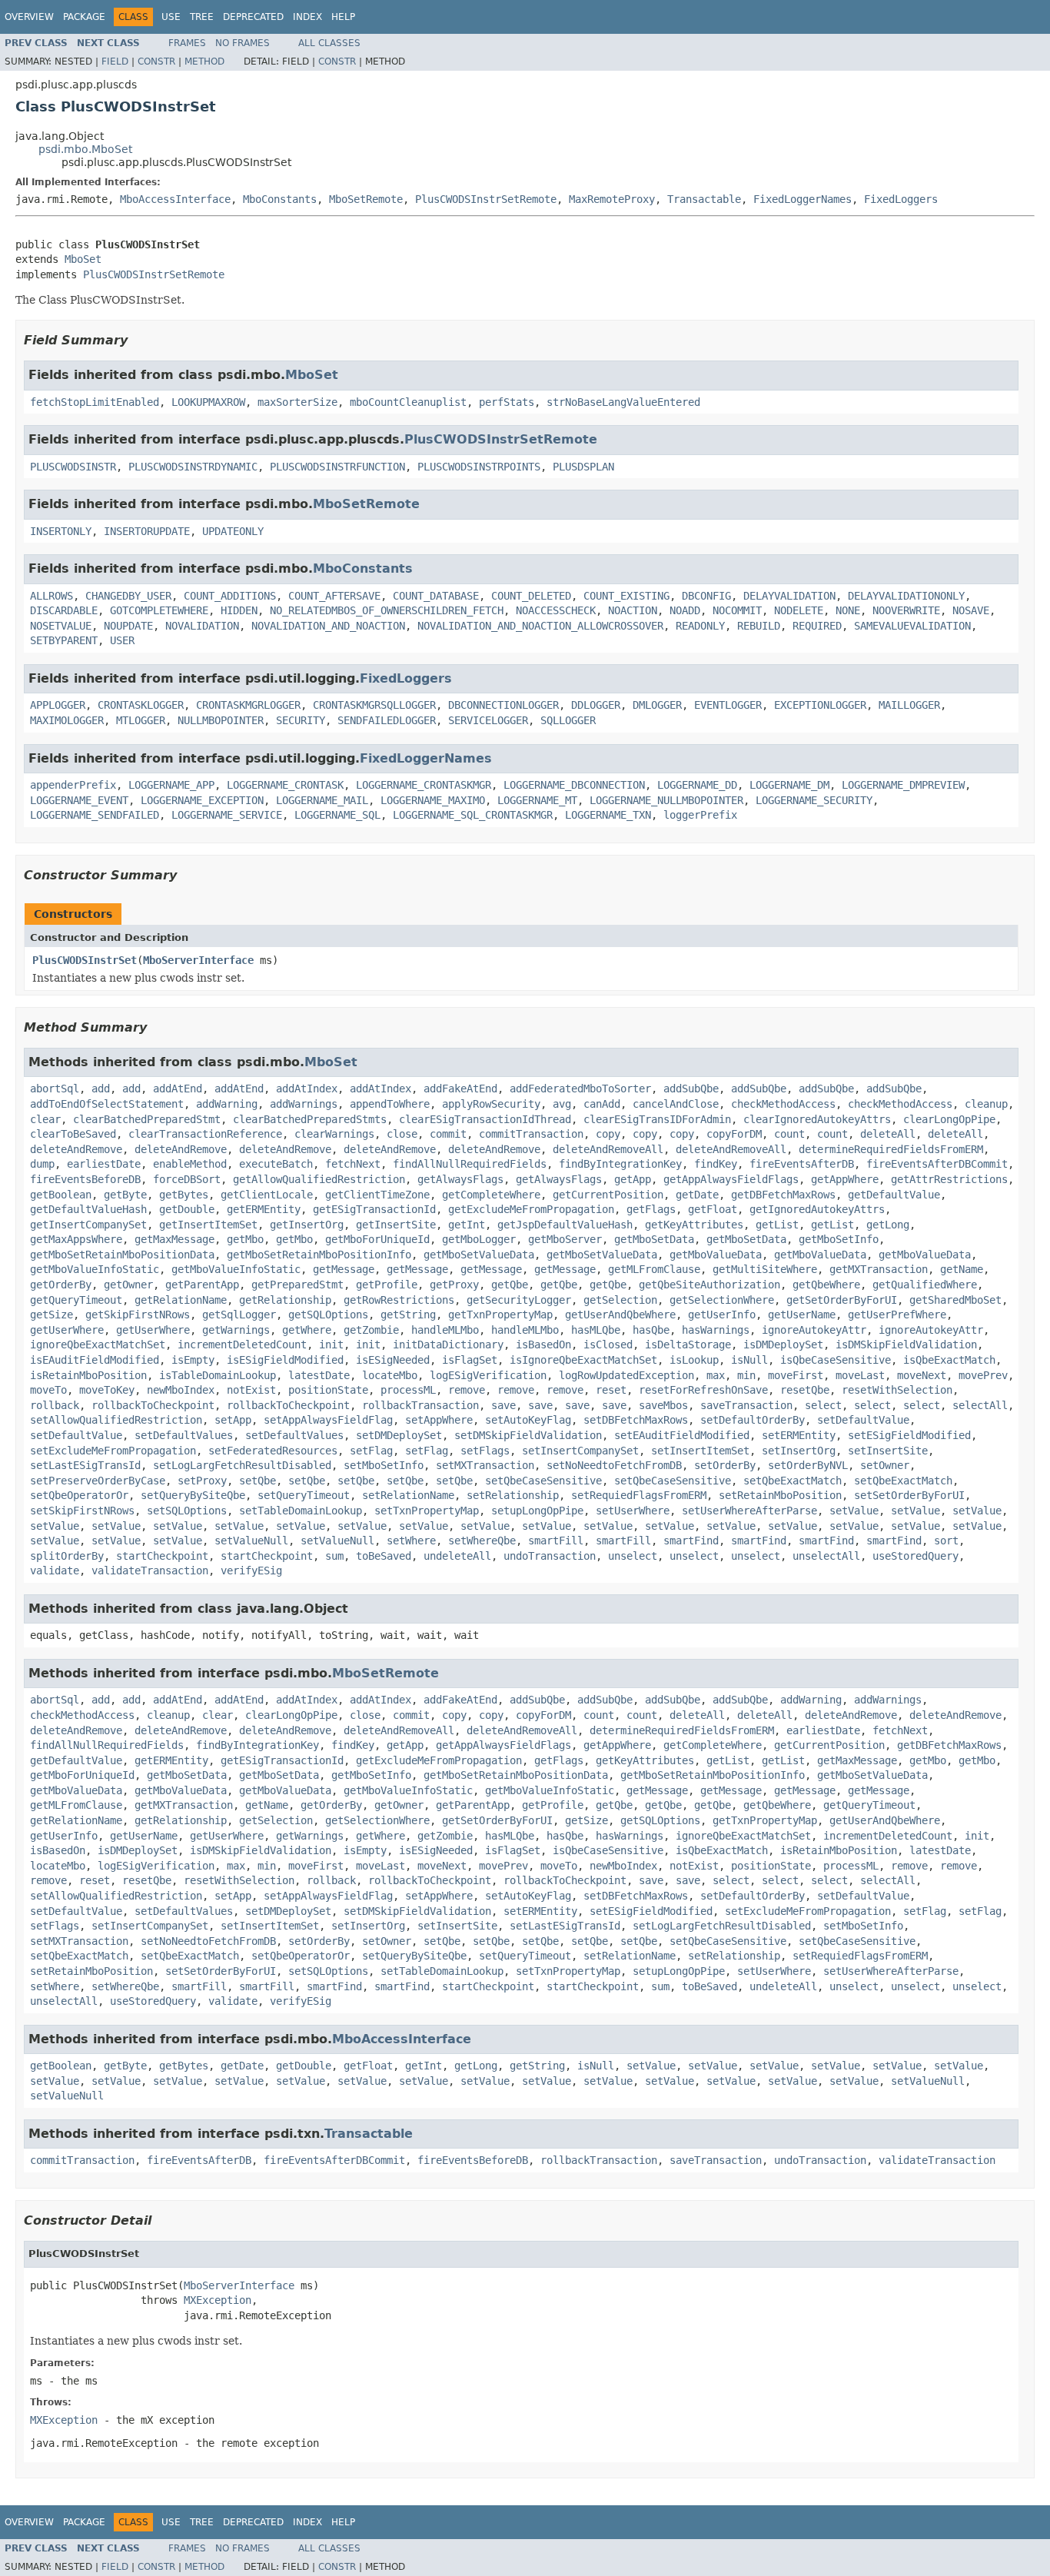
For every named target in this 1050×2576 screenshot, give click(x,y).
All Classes (329, 43)
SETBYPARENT (64, 640)
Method (204, 61)
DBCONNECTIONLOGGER (503, 705)
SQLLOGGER (568, 720)
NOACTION (633, 610)
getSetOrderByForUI (842, 1300)
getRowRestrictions (399, 1300)
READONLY (700, 626)
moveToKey (107, 1390)
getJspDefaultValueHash (565, 1225)
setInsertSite (888, 1451)
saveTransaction (746, 1405)
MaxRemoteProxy (612, 199)
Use (171, 17)
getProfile (387, 1285)
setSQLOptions (187, 1511)
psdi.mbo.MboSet (85, 149)
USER (122, 640)
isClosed (608, 1345)
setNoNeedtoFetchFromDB (614, 1465)
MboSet (83, 259)
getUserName (802, 1315)
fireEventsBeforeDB (85, 1179)
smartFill (556, 1541)
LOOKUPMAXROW (208, 402)
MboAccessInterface (175, 199)
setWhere (411, 1541)
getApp (633, 1179)
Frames (187, 43)
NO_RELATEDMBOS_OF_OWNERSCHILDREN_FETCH (387, 610)
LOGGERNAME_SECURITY (814, 800)
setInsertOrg (799, 1451)
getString (408, 1315)
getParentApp (202, 1285)
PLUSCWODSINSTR (73, 467)
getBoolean (61, 1195)
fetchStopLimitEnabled (95, 402)
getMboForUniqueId (377, 1239)
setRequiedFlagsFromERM (639, 1495)
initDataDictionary (448, 1345)
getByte (125, 1195)
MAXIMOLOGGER (67, 720)
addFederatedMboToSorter (580, 1089)
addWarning (227, 1104)
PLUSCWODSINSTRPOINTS (479, 467)
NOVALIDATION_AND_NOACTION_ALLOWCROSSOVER (540, 626)
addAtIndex (307, 1089)
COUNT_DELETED (531, 596)
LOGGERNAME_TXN (608, 815)
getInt (467, 1225)
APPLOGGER (58, 705)
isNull (749, 1360)
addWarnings (304, 1104)
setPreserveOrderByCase (98, 1481)
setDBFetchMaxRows (636, 1420)
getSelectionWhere (722, 1300)
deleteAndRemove (76, 1149)
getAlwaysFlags (460, 1179)
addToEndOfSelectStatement (107, 1104)
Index (307, 17)
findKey (716, 1164)
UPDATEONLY (233, 531)
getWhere (307, 1330)
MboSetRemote (366, 199)
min (746, 1375)
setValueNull (251, 1541)
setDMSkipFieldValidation (528, 1435)
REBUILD (759, 626)
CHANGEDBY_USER (128, 596)
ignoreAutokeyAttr (814, 1330)
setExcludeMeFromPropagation (113, 1451)
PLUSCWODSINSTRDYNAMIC (193, 467)
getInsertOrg (307, 1225)
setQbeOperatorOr (79, 1495)
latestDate (319, 1375)
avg (562, 1104)
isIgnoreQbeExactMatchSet (583, 1360)
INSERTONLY (61, 531)
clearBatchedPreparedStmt (147, 1119)
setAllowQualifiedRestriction (116, 1420)
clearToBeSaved (73, 1134)
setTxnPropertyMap (427, 1511)
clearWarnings (334, 1134)
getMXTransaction (879, 1269)
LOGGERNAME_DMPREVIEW (903, 785)
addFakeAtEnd (460, 1089)
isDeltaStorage (688, 1345)
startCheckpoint (162, 1556)
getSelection (620, 1300)
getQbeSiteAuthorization (709, 1285)
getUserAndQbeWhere (620, 1315)
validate (55, 1571)
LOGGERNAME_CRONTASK (285, 785)
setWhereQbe (482, 1541)
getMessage (344, 1269)
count (789, 1134)
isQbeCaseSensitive (836, 1360)
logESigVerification (488, 1375)
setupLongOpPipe (537, 1511)
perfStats (507, 402)
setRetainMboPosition (780, 1495)
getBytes (184, 1195)
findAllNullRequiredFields (470, 1164)
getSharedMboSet (955, 1300)
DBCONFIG (706, 596)
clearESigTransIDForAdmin (657, 1119)
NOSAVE (971, 610)
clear (45, 1119)
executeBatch (276, 1164)
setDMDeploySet (399, 1435)
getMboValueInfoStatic (95, 1269)
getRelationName (181, 1300)
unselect (633, 1556)
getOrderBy (61, 1285)
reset (611, 1390)
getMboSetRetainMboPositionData (122, 1255)
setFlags (485, 1451)
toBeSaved (384, 1556)
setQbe (258, 1481)
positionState (328, 1390)
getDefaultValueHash (88, 1209)
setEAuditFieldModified (682, 1435)
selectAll (980, 1405)
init (331, 1345)
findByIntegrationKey (620, 1164)
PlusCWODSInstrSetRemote (486, 199)
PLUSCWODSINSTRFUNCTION (337, 467)
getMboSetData (654, 1239)
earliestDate (104, 1164)
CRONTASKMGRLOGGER (248, 705)
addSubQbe (691, 1089)
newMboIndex (181, 1390)
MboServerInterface (198, 960)
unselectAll (826, 1556)
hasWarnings (716, 1330)
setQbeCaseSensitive (543, 1481)
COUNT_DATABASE (436, 596)
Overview (29, 17)
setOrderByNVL (808, 1465)
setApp (233, 1420)
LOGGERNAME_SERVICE (227, 815)
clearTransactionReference (205, 1134)
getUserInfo (722, 1315)
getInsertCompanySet (88, 1225)
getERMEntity (264, 1209)
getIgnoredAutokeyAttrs (817, 1209)
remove (467, 1390)
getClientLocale (267, 1195)
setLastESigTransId (85, 1465)
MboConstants (280, 199)
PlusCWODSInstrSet (85, 960)
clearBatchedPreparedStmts (310, 1119)
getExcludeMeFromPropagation (531, 1209)
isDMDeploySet (783, 1345)
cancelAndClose (676, 1104)
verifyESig (251, 1571)
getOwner (128, 1285)
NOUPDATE (128, 626)
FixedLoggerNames (802, 199)
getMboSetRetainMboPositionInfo (319, 1255)
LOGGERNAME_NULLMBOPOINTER (666, 800)
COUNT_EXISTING (626, 596)
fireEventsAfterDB (802, 1164)
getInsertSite (396, 1225)
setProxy (202, 1481)
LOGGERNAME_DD (697, 785)
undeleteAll (457, 1556)
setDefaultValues (184, 1435)
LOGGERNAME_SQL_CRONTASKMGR (473, 815)
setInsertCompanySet (580, 1451)
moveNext (922, 1375)
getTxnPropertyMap (500, 1315)
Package (84, 17)
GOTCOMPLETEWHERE (159, 610)
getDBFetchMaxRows (783, 1195)
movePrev (983, 1375)
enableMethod (190, 1164)
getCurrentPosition (608, 1195)
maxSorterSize (297, 402)
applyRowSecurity (491, 1104)
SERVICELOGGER (488, 720)
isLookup (694, 1360)
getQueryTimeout (76, 1300)
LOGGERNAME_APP (171, 785)
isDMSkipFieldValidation (906, 1345)
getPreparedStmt (297, 1285)
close (402, 1134)
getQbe (510, 1285)
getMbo (245, 1239)
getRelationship (285, 1300)
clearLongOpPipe (949, 1119)
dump (42, 1164)
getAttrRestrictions (949, 1179)
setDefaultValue (863, 1420)
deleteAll (888, 1134)
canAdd (602, 1104)
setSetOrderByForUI (909, 1495)
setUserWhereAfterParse (749, 1511)
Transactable (704, 199)
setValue (854, 1511)
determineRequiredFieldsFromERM (891, 1149)
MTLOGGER (141, 720)
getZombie (371, 1330)
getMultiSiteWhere (765, 1269)
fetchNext (353, 1164)
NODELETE (799, 610)
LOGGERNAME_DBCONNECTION (574, 785)
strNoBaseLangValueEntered (623, 402)
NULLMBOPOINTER (221, 720)
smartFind (691, 1541)
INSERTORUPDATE (147, 531)
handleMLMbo (445, 1330)
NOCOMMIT (737, 610)
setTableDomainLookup (301, 1511)
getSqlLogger (239, 1315)
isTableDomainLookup (218, 1375)
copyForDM (734, 1134)
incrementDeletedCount (242, 1345)
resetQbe (805, 1390)
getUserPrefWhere (897, 1315)
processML (408, 1390)
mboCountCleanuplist (408, 402)
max (716, 1375)
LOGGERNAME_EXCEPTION (202, 800)
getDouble (187, 1209)
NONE (848, 610)
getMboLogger (479, 1239)
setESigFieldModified (909, 1435)
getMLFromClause (654, 1269)
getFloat (713, 1209)
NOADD (685, 610)
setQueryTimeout (304, 1495)
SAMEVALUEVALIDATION (912, 626)
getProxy (454, 1285)
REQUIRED (817, 626)
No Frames (243, 43)
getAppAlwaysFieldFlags (731, 1179)
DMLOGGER (657, 705)
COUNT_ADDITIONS (230, 596)
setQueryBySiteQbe (193, 1495)
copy (608, 1134)
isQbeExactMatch (949, 1360)
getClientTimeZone (377, 1195)
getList (777, 1225)
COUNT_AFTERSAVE (334, 596)
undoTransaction (550, 1556)
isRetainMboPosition (88, 1375)
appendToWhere (390, 1104)
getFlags (651, 1209)
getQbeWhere (826, 1285)
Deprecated (253, 17)
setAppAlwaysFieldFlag (328, 1420)
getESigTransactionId (374, 1209)
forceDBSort (187, 1179)
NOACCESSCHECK (556, 610)
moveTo (48, 1390)
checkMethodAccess (783, 1104)
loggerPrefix (700, 815)
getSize (52, 1315)
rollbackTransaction (420, 1405)
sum (334, 1556)
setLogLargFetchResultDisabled (242, 1465)
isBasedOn (543, 1345)
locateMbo (390, 1375)
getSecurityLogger (519, 1300)
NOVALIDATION (202, 626)
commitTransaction (531, 1134)
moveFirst (796, 1375)
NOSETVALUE (61, 626)
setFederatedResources (273, 1451)
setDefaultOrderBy (753, 1420)
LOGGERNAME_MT (537, 800)
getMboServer (565, 1239)
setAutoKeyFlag (528, 1420)
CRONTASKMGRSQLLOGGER (374, 705)
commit (448, 1134)
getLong (888, 1225)
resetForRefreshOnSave (703, 1390)
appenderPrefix (73, 785)
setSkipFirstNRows (82, 1511)
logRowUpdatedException (626, 1375)
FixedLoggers (901, 199)
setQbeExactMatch (792, 1481)
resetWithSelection (897, 1390)
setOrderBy (725, 1465)
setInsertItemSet (700, 1451)
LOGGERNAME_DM (789, 785)
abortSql (55, 1089)
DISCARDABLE (64, 610)
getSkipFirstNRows (138, 1315)
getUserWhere (67, 1330)
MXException (218, 2300)
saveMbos (663, 1405)
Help (343, 17)
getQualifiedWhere (925, 1285)
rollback (55, 1405)
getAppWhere (845, 1179)
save (503, 1405)
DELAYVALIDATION (789, 596)
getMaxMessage (174, 1239)
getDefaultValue (894, 1195)
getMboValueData (716, 1255)
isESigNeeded (393, 1360)
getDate (697, 1195)
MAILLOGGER (909, 705)
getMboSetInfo (839, 1239)
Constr (156, 61)
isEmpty (193, 1360)
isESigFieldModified (285, 1360)
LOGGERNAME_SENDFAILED (95, 815)
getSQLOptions (328, 1315)
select (823, 1405)
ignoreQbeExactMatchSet (98, 1345)
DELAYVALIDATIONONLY (906, 596)
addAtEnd (178, 1089)
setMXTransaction (485, 1465)
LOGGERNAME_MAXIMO (433, 800)
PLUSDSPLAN (583, 467)
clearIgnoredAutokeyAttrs (817, 1119)
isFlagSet (470, 1360)
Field (115, 61)
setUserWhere (633, 1511)
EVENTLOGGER (728, 705)
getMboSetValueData (479, 1255)
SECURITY (301, 720)
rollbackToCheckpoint (153, 1405)
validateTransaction (150, 1571)
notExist (251, 1390)
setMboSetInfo (384, 1465)
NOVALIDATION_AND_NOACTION (328, 626)
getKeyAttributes (694, 1225)
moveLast (860, 1375)
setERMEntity (799, 1435)
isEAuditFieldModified (95, 1360)
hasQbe (651, 1330)
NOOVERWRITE (906, 610)
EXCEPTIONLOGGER (820, 705)
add (101, 1089)
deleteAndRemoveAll (608, 1149)
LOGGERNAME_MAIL (322, 800)
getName (962, 1269)
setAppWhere (439, 1420)
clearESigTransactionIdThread (485, 1119)
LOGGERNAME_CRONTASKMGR (424, 785)
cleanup (986, 1104)
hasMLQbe (596, 1330)
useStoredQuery (915, 1556)
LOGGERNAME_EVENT (79, 800)
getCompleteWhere (491, 1195)
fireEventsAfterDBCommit (937, 1164)
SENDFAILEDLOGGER (387, 720)
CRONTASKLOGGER (141, 705)
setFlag (371, 1451)
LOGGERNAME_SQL (337, 815)
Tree (202, 17)
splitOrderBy (67, 1556)
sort (946, 1541)
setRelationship (513, 1495)
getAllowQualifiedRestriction (319, 1179)
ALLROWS (52, 596)
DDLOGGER (596, 705)
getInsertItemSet (208, 1225)
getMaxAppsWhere (76, 1239)
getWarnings (236, 1330)
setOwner (885, 1465)
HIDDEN (239, 610)
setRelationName (408, 1495)
